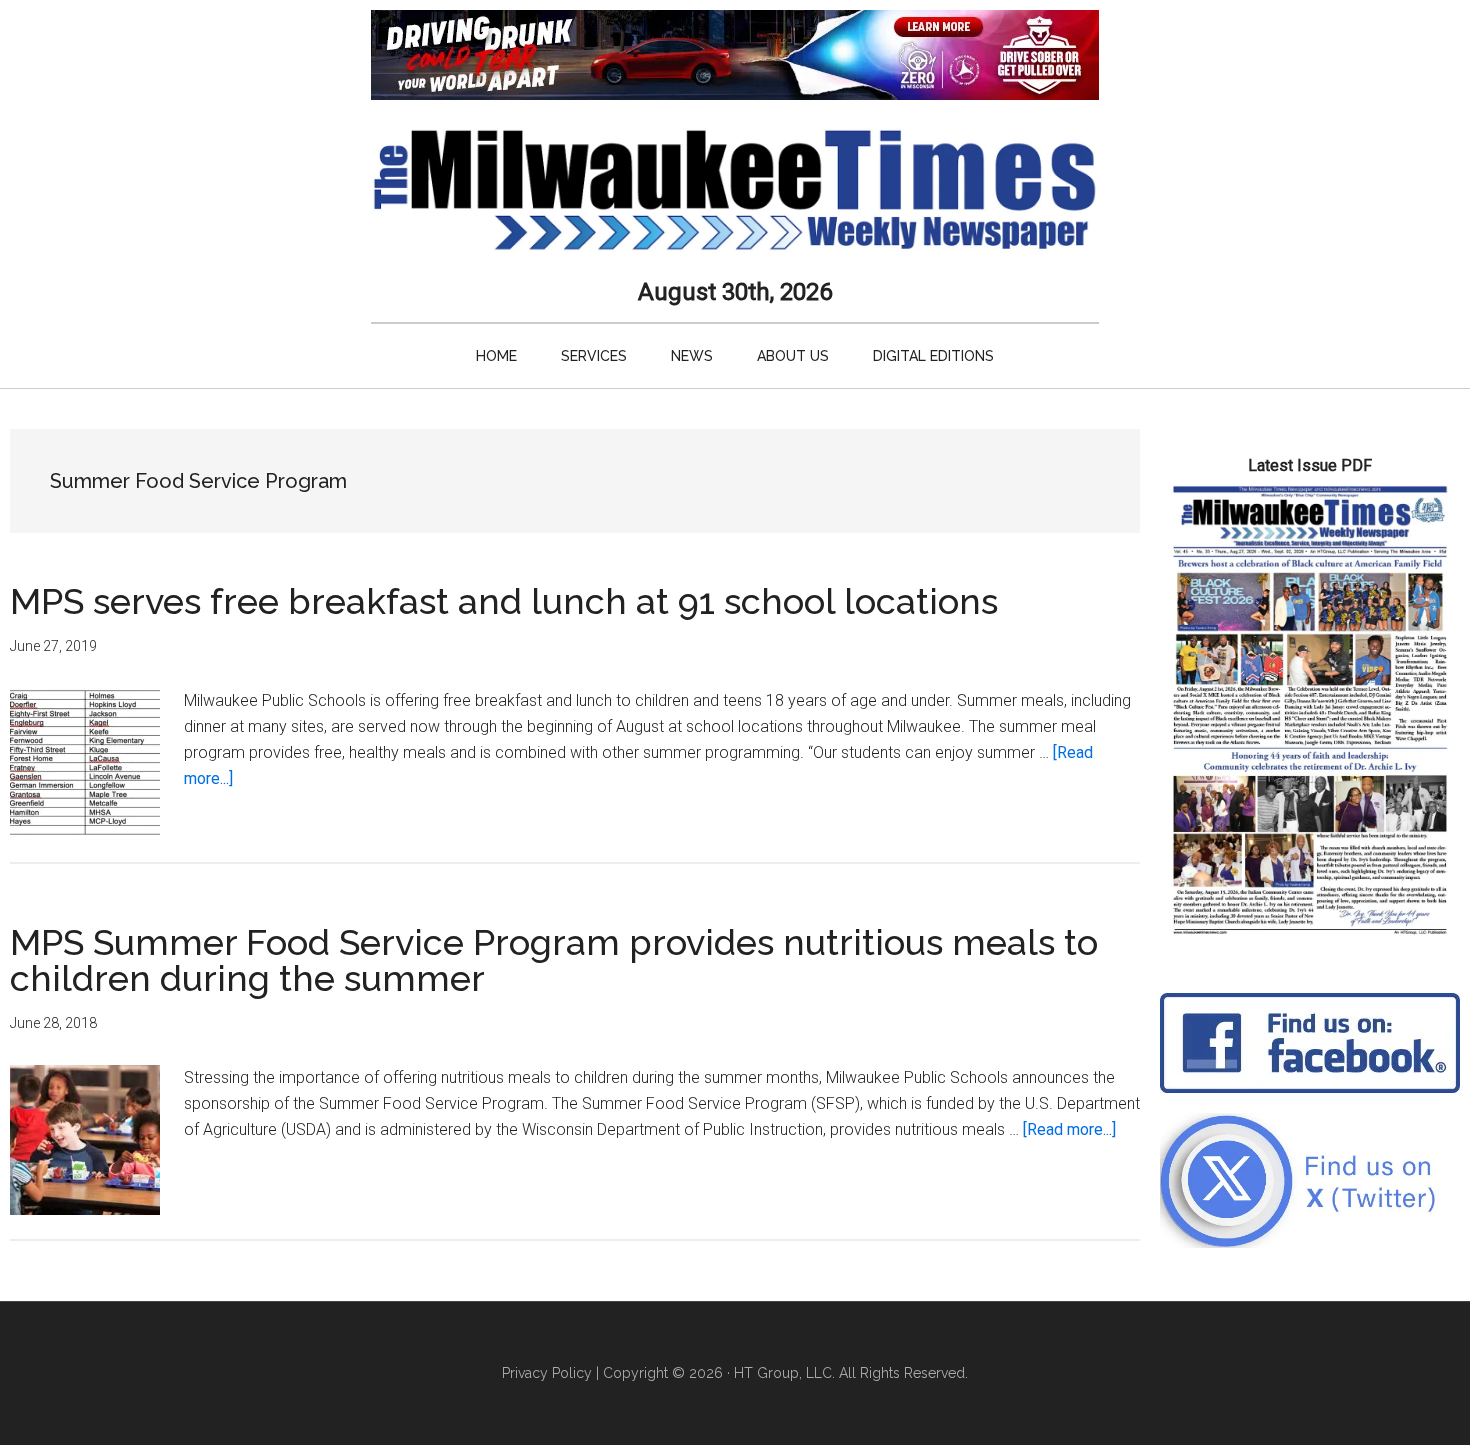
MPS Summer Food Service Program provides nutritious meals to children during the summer (554, 960)
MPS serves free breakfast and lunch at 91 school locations (504, 601)
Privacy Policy (547, 1373)
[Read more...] (1069, 1129)
